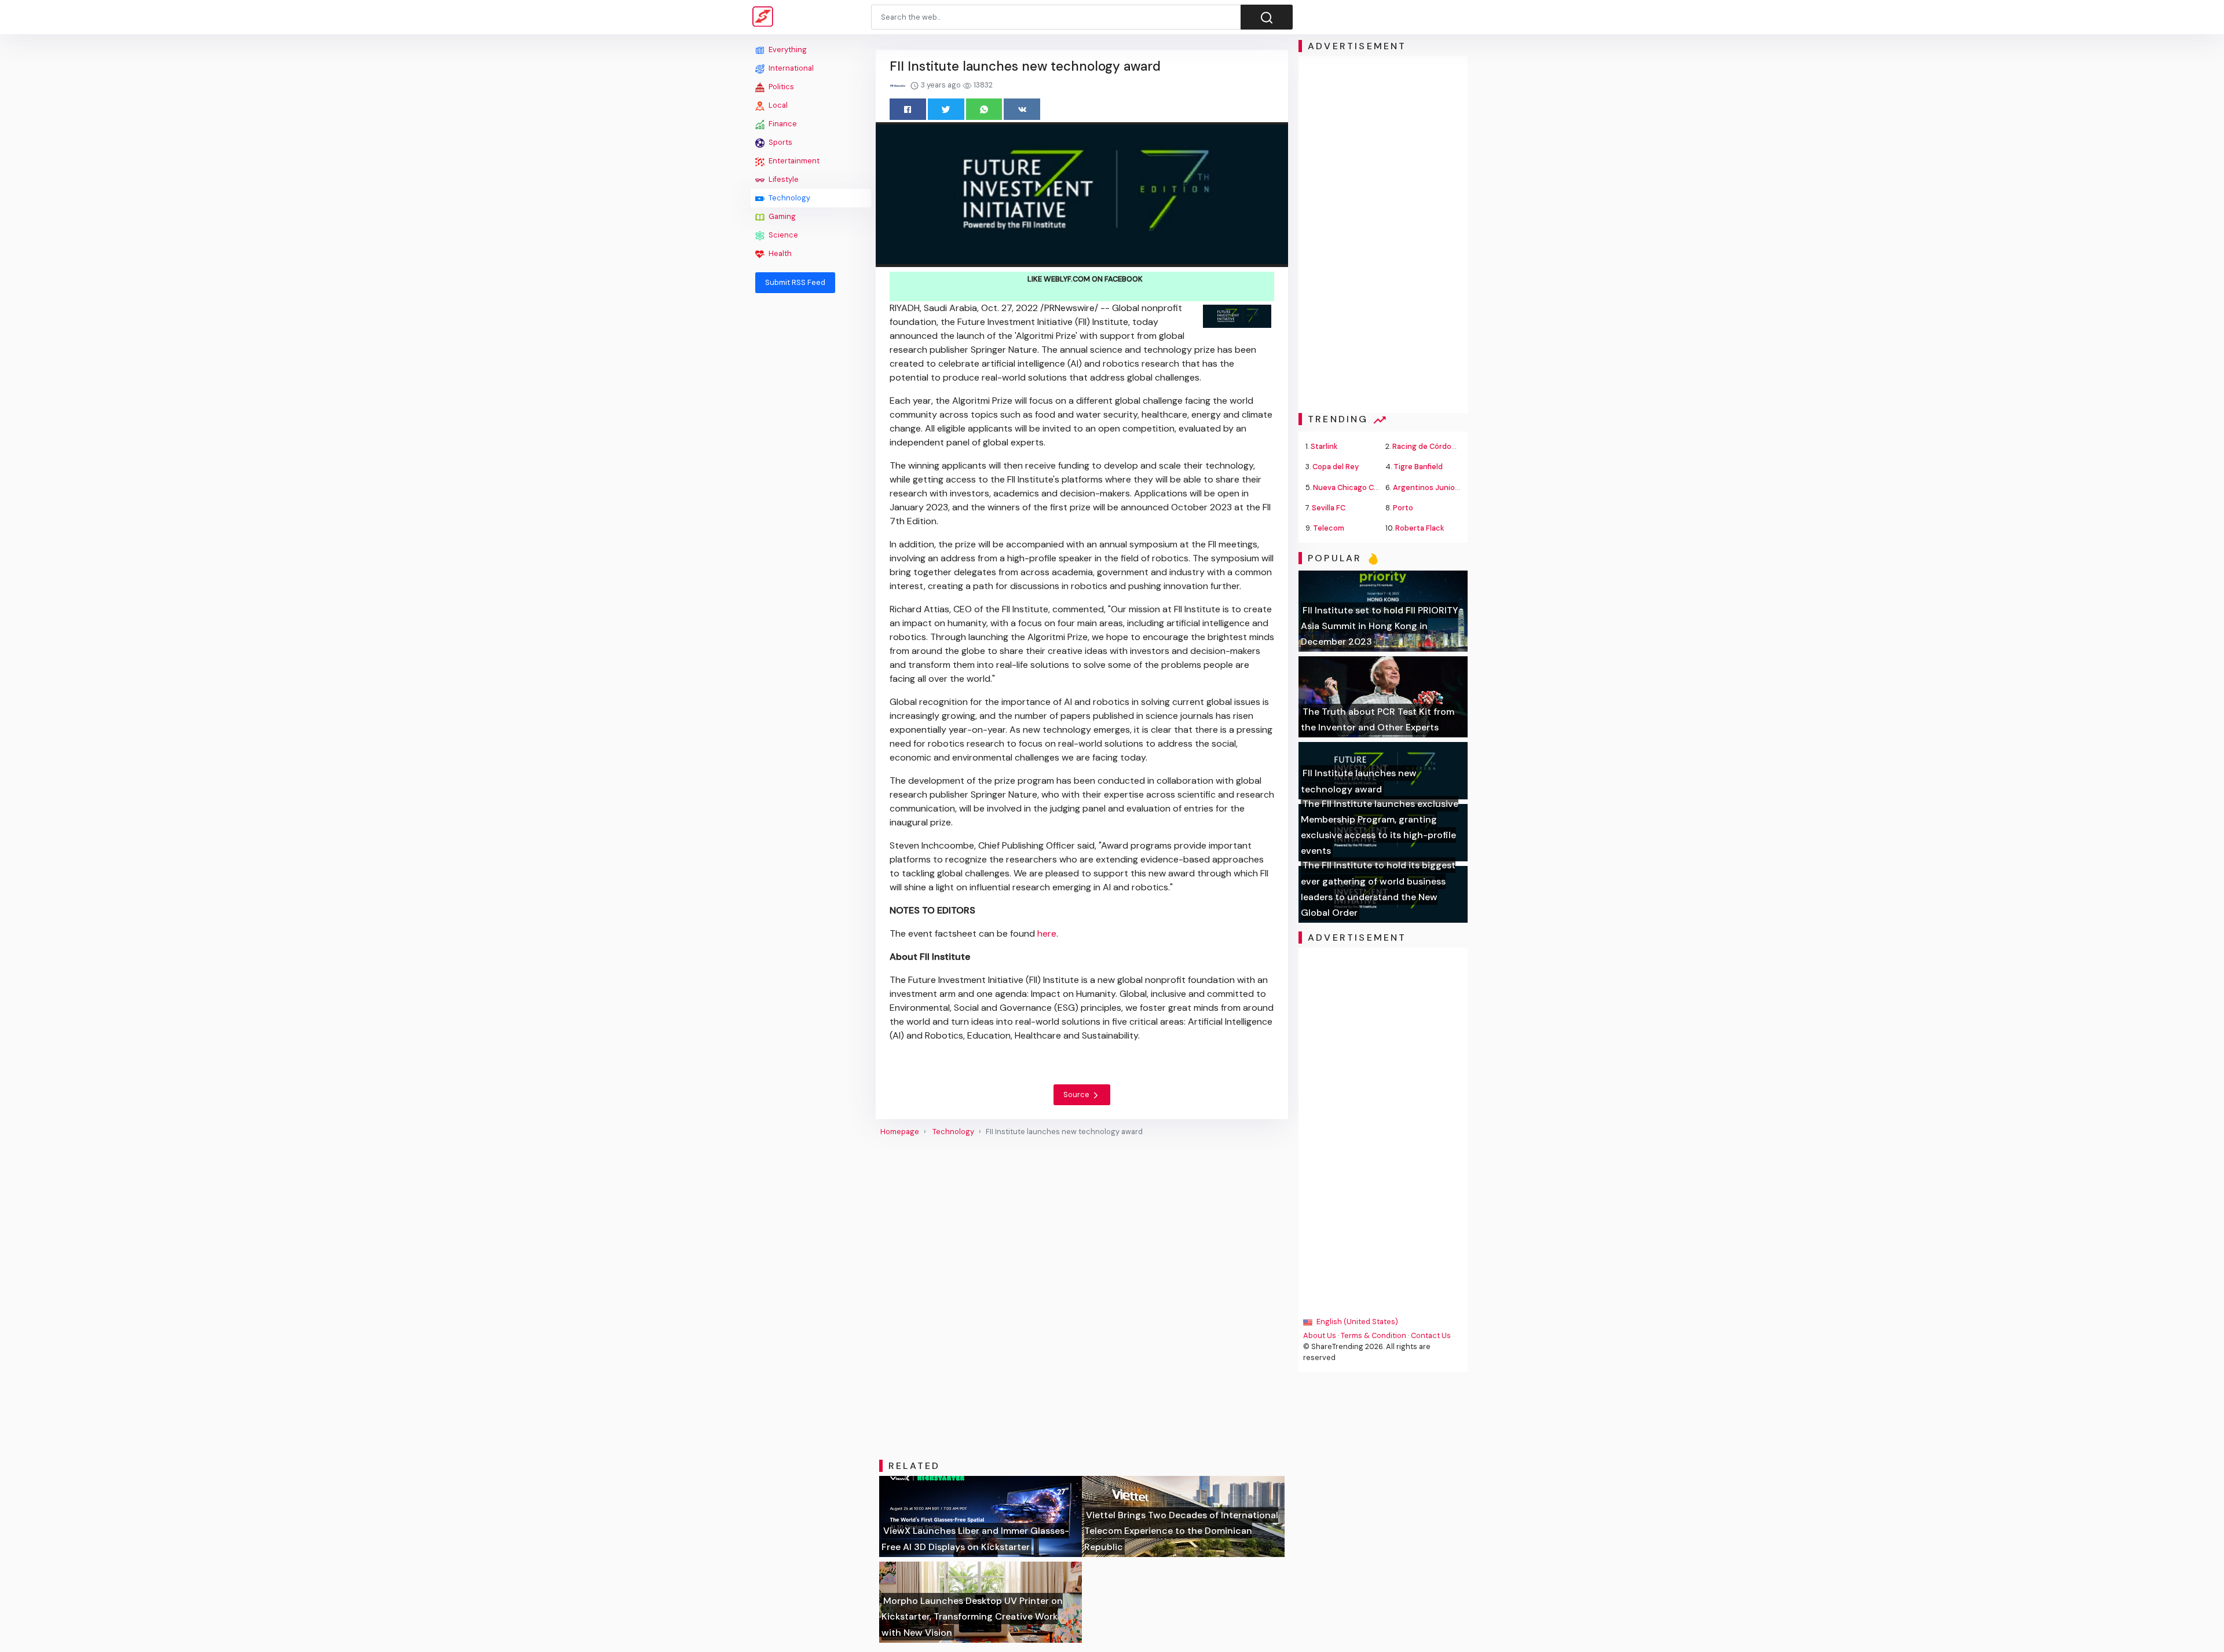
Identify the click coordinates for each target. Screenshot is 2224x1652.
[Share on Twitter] (946, 109)
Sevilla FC (1329, 508)
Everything (787, 50)
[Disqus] (1082, 1298)
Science (782, 235)
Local (777, 105)
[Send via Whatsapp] (984, 109)
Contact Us (1431, 1335)
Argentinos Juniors (1427, 487)
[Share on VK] (1022, 109)
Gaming (781, 216)
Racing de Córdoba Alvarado (1443, 446)
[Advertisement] (811, 476)
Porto (1403, 508)
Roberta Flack (1420, 528)
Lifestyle (783, 179)
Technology (789, 198)
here (1047, 933)
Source (1077, 1094)
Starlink (1324, 446)
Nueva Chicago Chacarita (1358, 487)
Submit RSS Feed (795, 282)
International (790, 68)
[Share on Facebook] (908, 109)
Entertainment (793, 161)
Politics (780, 87)
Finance (782, 124)
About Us (1320, 1335)
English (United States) (1356, 1322)
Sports (780, 142)
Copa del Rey (1336, 467)
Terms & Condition (1373, 1335)
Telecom (1329, 528)
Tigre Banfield (1418, 467)
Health (779, 253)
